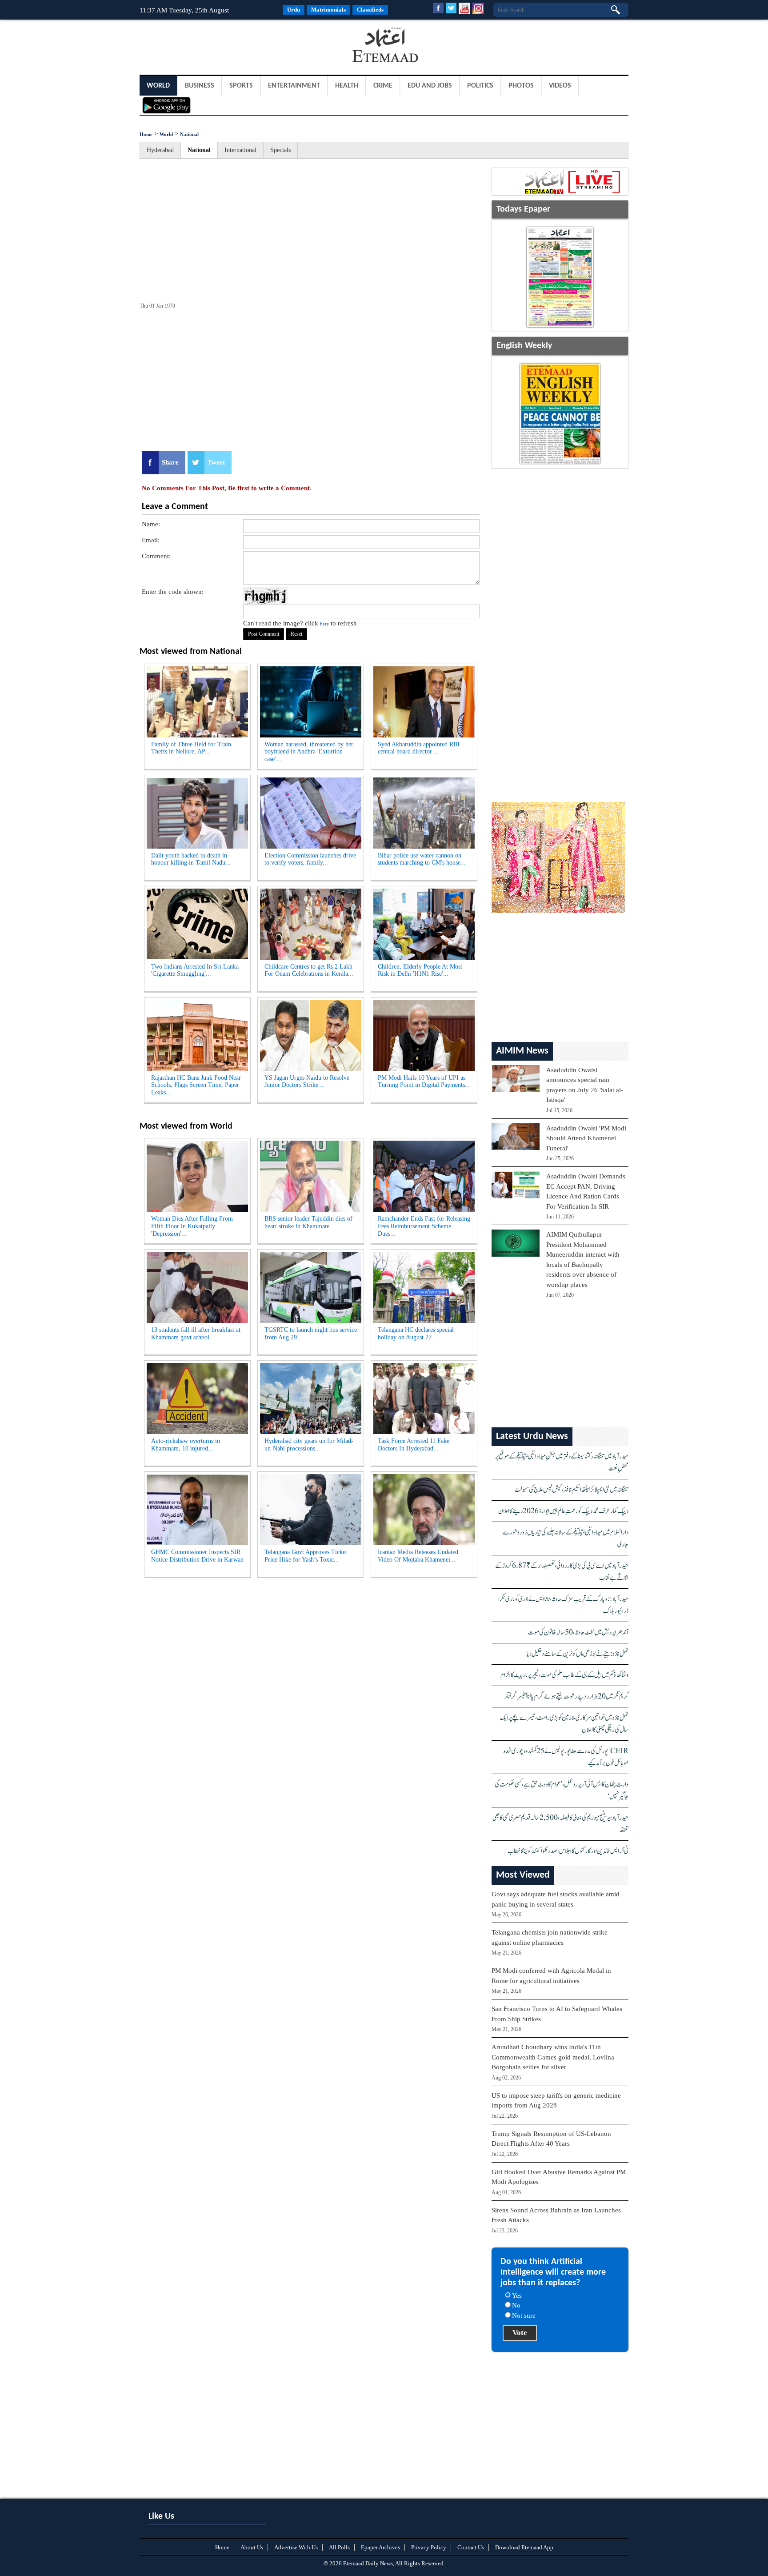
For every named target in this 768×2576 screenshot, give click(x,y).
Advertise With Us (296, 2547)
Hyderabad (160, 150)
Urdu (294, 10)
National (189, 134)
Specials (280, 150)
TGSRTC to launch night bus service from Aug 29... (311, 1334)
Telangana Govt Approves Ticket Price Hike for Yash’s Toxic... (306, 1556)
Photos (521, 86)
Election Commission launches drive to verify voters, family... (310, 859)
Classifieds (370, 10)
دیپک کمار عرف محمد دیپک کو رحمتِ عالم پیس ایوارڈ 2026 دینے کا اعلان (563, 1511)
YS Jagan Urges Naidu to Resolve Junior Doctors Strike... (307, 1082)
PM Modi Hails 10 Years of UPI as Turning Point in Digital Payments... (424, 1082)
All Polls (339, 2547)
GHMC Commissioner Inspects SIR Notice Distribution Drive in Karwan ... (197, 1560)
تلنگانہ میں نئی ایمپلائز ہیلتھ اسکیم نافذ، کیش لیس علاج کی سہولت (571, 1490)
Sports (241, 86)
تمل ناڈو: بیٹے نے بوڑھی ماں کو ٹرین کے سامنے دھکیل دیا (578, 1654)
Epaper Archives (380, 2547)
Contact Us (471, 2547)
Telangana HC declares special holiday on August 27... (416, 1334)
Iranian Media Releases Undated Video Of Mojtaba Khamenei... (418, 1556)
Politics (480, 86)
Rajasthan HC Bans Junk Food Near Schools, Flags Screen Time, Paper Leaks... (196, 1085)
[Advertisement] (211, 46)
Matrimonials (328, 10)
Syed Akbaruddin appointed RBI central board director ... (419, 748)
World (158, 86)
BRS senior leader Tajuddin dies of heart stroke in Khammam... (308, 1222)
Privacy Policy (429, 2547)
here (324, 624)
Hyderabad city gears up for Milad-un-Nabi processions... (309, 1445)
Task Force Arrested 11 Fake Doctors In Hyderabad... (414, 1445)
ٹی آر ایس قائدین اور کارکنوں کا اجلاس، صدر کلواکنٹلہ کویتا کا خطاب (568, 1851)
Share (170, 462)
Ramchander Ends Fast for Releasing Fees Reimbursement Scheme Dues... (424, 1226)
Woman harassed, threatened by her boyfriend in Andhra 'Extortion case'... (309, 752)
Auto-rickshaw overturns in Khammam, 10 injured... (186, 1445)
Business (200, 86)
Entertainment (294, 86)
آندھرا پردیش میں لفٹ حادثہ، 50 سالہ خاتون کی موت (578, 1633)
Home (146, 134)
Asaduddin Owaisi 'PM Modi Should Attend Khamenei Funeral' (586, 1138)
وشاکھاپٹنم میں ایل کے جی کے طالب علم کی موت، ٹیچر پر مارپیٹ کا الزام (564, 1675)
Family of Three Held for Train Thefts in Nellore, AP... (191, 748)
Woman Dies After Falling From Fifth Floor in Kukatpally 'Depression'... (192, 1226)
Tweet (216, 462)
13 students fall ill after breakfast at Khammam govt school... (196, 1334)
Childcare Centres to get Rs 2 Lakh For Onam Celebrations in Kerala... (309, 970)
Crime (383, 86)
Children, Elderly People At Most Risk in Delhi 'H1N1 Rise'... (420, 970)
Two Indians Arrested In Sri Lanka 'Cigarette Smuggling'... (195, 970)
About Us (252, 2547)
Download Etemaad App (524, 2547)
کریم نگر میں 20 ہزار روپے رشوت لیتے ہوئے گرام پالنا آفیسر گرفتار (566, 1697)
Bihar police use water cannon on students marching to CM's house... (422, 859)
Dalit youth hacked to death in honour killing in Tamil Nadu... (191, 859)
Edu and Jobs (430, 86)
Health (347, 86)
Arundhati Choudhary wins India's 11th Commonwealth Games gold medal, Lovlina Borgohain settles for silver (553, 2057)
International (240, 150)
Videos (560, 86)
